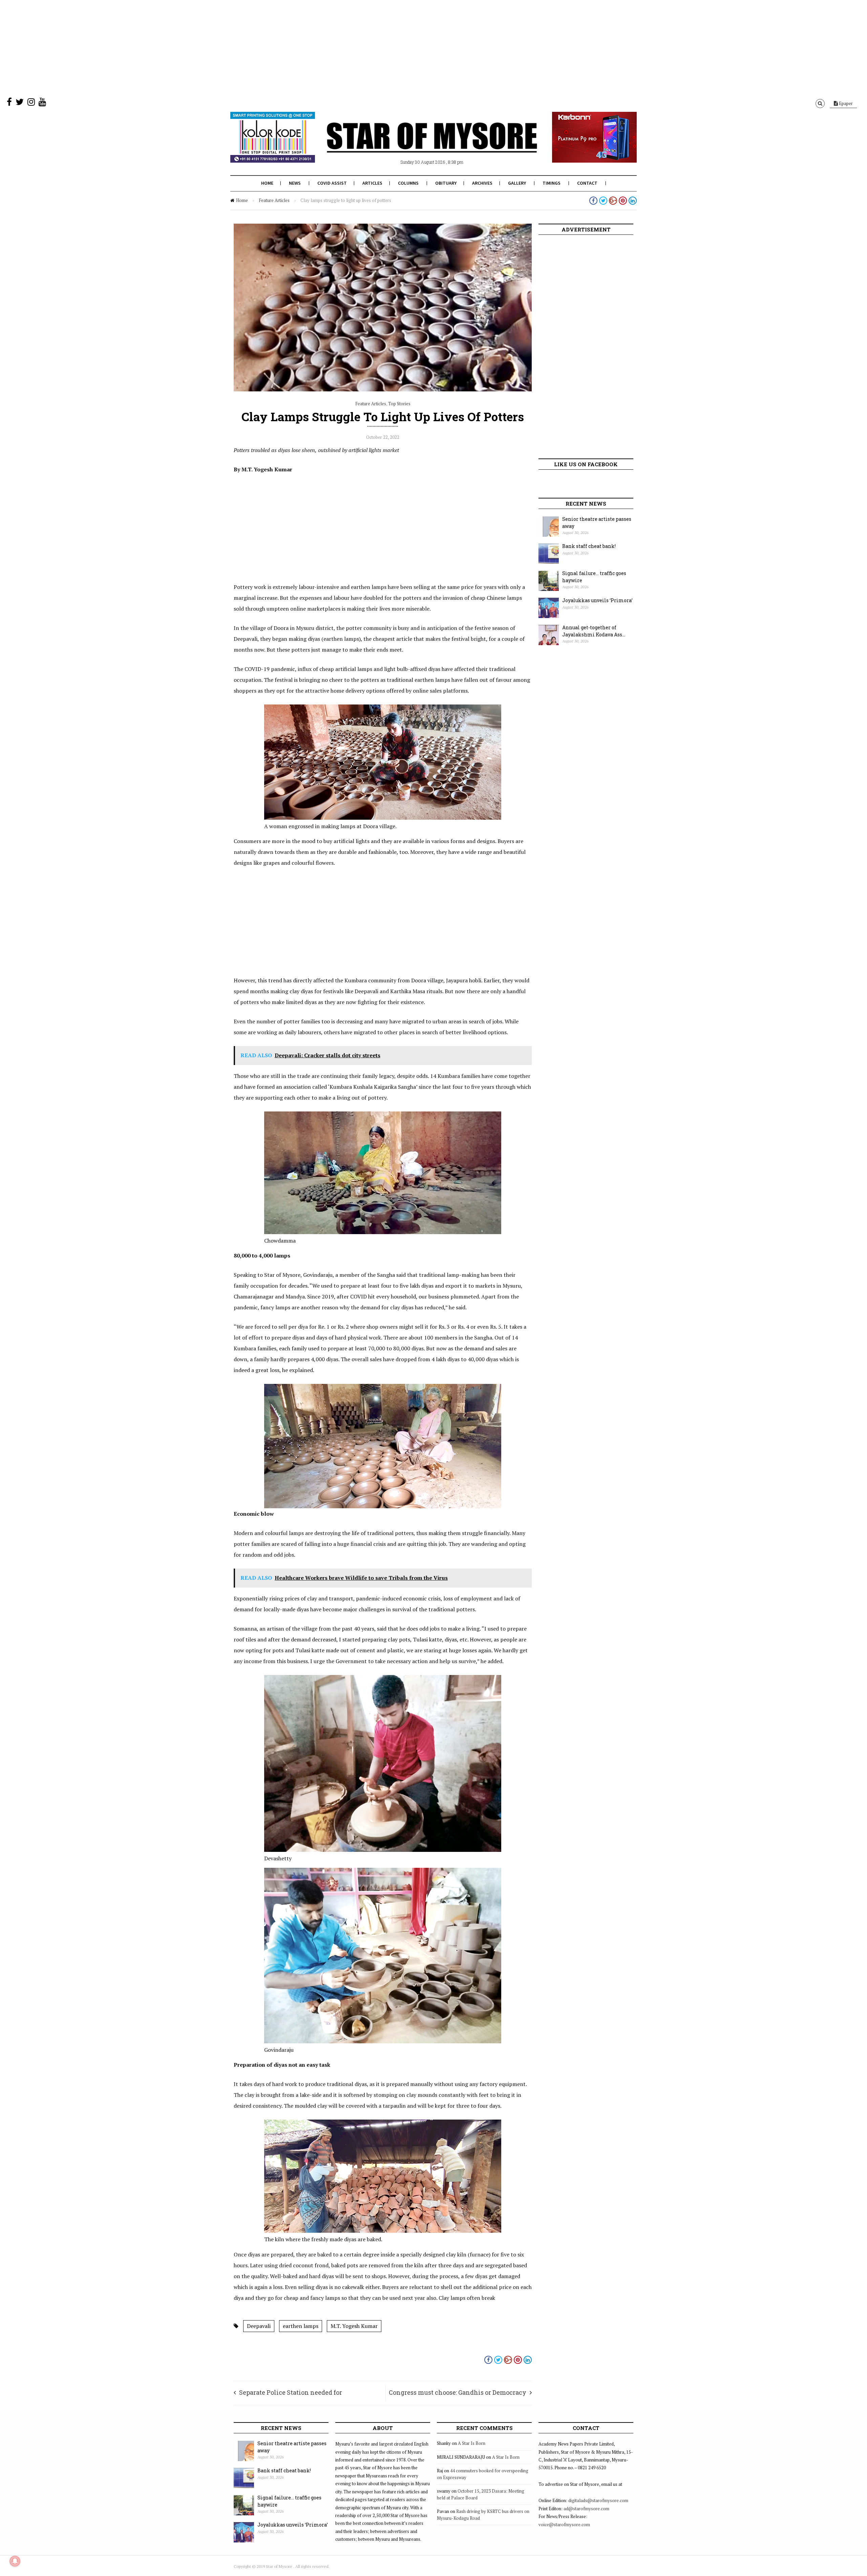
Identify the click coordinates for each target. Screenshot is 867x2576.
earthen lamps (301, 2326)
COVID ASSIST (332, 183)
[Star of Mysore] (417, 145)
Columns (408, 183)
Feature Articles (274, 200)
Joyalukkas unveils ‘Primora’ (597, 600)
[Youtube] (42, 103)
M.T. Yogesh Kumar (354, 2326)
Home (267, 183)
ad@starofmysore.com (586, 2509)
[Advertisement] (203, 47)
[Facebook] (9, 103)
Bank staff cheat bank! (589, 546)
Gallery (517, 183)
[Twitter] (20, 103)
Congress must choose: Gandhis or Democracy (458, 2392)
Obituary (446, 183)
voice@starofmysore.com (564, 2524)
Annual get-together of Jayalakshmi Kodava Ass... (594, 631)
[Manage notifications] (15, 2561)
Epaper (845, 103)
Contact (587, 183)
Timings (552, 183)
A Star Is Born (472, 2443)
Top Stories (399, 404)
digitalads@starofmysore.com (598, 2500)
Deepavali (259, 2326)
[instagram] (31, 103)
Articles (372, 183)
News (295, 183)
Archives (482, 183)
